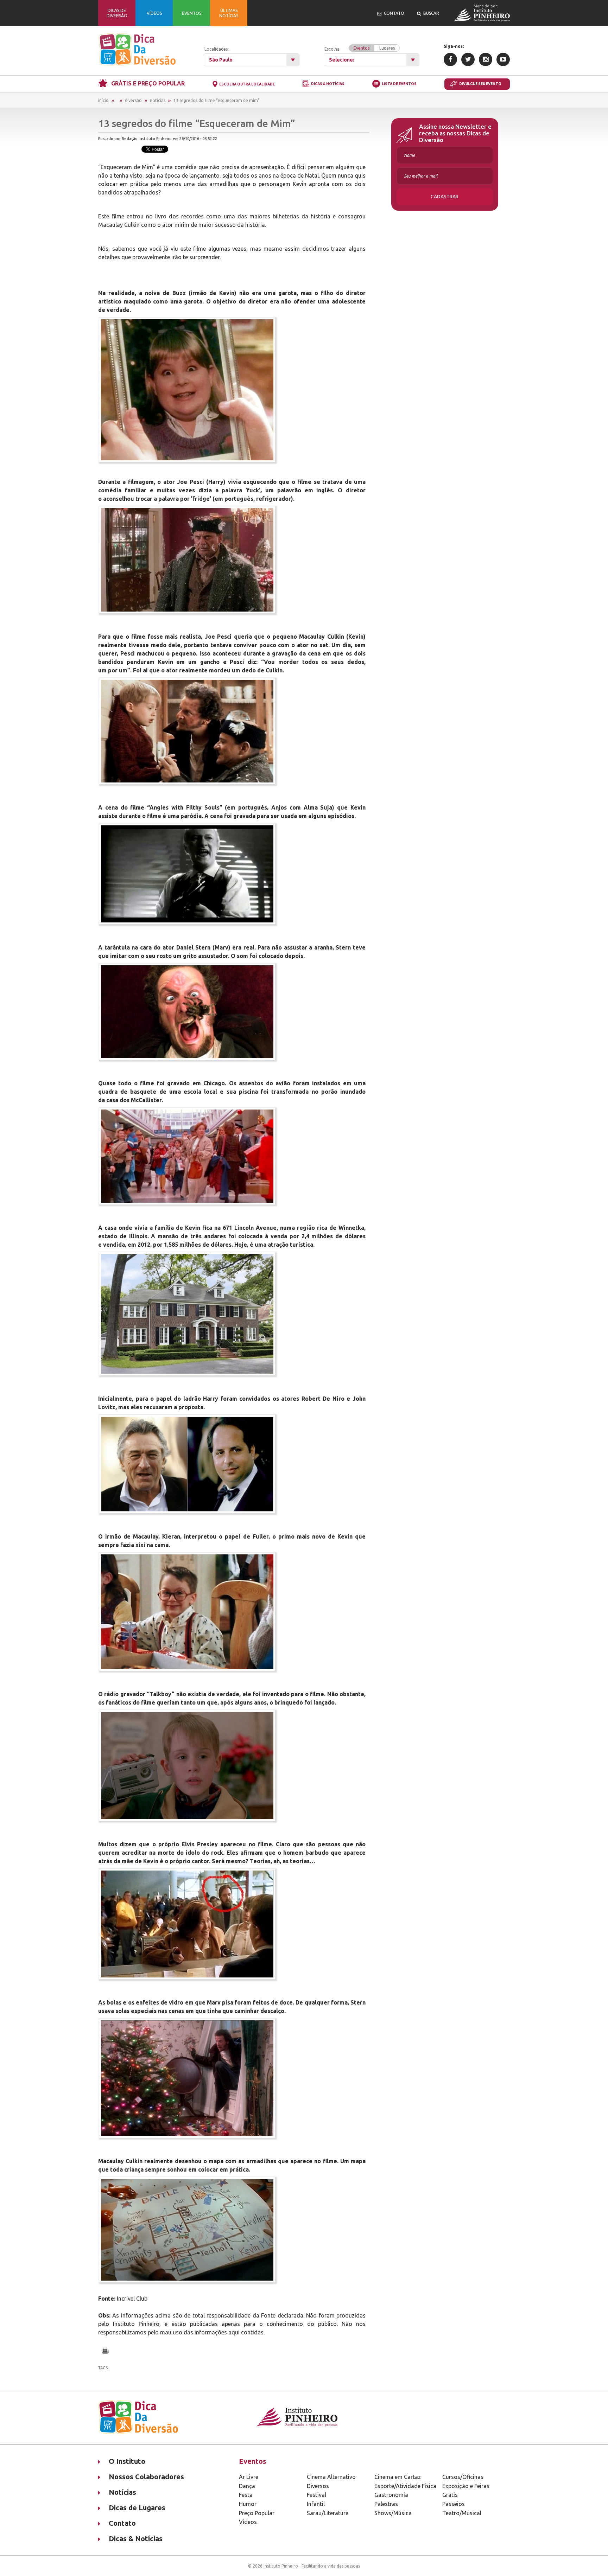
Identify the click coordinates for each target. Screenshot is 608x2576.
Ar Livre (249, 2477)
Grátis (450, 2495)
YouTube (503, 59)
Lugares (387, 48)
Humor (248, 2504)
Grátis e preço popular (148, 83)
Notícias (158, 100)
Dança (247, 2486)
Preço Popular (257, 2513)
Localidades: (217, 49)
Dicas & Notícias (328, 84)
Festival (316, 2495)
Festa (246, 2495)
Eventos (362, 48)
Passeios (454, 2504)
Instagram (486, 59)
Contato (122, 2523)
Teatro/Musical (462, 2513)
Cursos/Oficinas (463, 2477)
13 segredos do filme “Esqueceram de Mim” (217, 100)
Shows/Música (393, 2513)
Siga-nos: (454, 46)
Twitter (468, 59)
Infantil (316, 2504)
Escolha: (360, 49)
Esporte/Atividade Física (405, 2486)
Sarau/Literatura (328, 2513)
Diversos (318, 2486)
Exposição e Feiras (466, 2486)
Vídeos (248, 2522)
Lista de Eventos (399, 84)
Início (103, 100)
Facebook (450, 59)
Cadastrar (445, 197)
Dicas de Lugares (137, 2508)
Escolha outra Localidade (247, 84)
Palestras (386, 2504)
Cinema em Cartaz (398, 2477)
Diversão (133, 100)
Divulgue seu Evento (480, 84)
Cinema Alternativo (331, 2477)
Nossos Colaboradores (146, 2477)
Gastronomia (391, 2495)
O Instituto (127, 2461)
